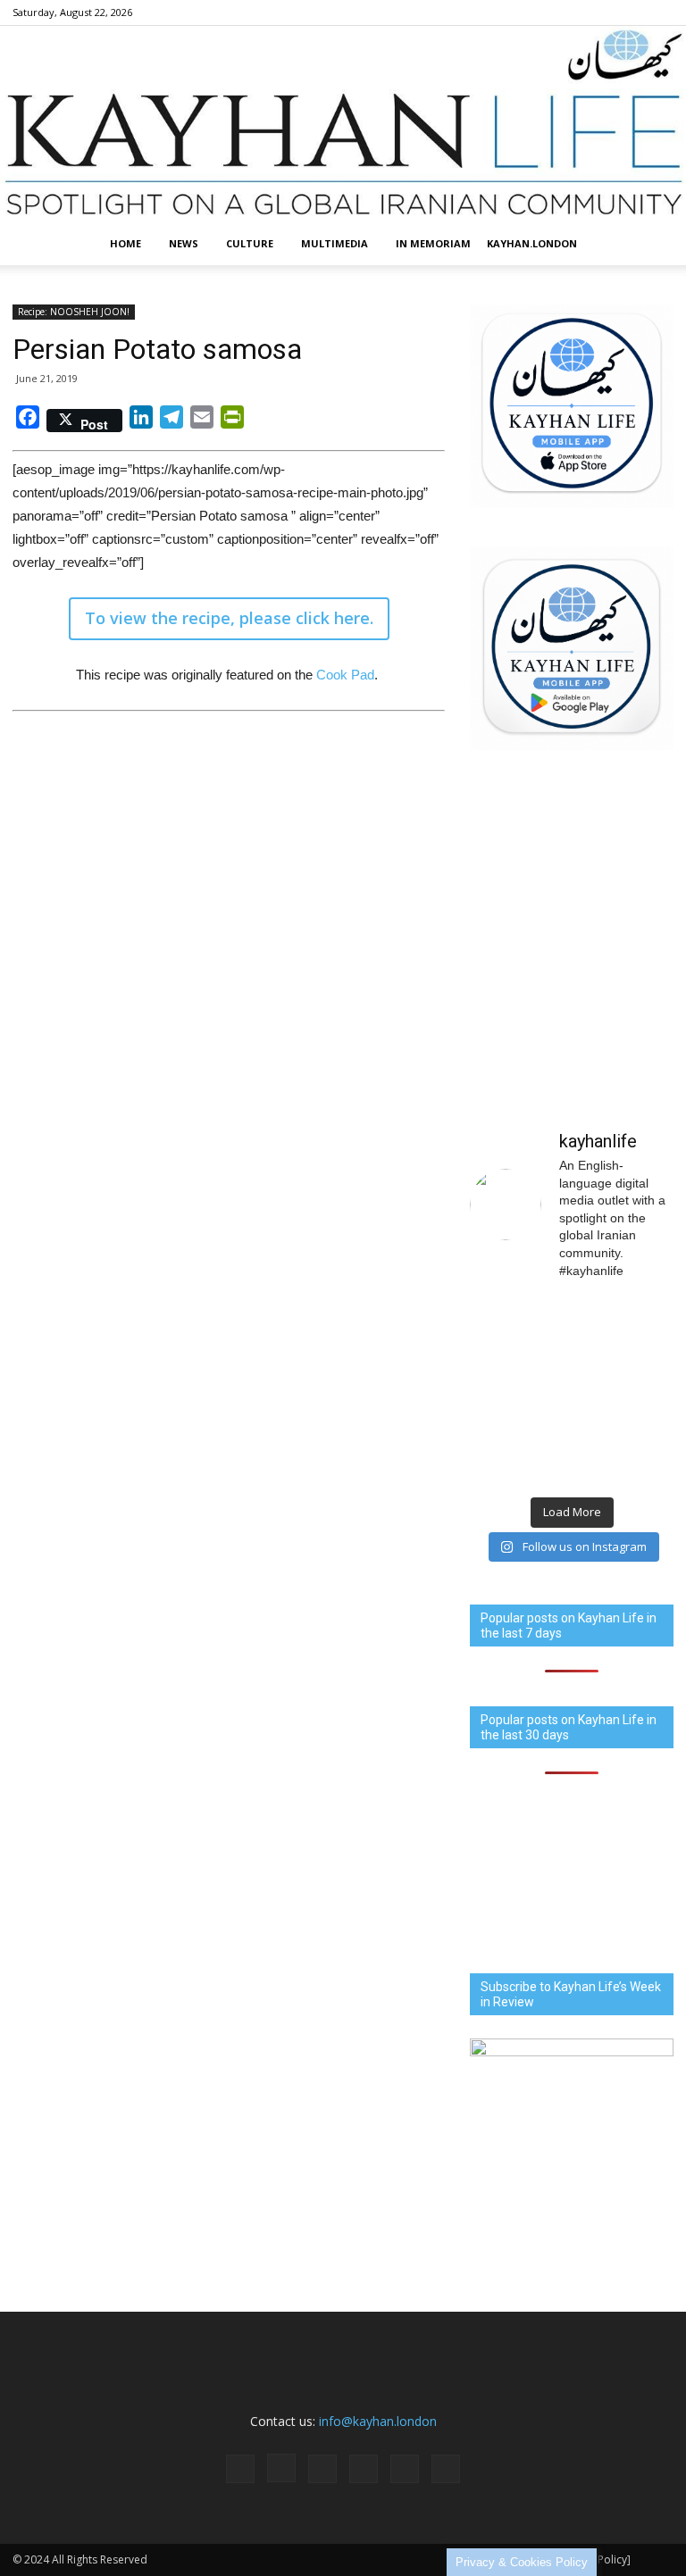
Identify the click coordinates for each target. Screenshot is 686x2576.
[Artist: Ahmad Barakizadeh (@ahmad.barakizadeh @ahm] (625, 1392)
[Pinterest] (601, 13)
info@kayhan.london (378, 2421)
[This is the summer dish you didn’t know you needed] (625, 1455)
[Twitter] (631, 13)
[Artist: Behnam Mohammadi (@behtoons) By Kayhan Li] (519, 1392)
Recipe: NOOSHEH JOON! (74, 312)
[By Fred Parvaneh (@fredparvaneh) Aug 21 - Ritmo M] (519, 1328)
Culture (250, 243)
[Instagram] (542, 13)
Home (125, 243)
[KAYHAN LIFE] (343, 124)
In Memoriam (433, 243)
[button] (652, 244)
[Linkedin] (572, 13)
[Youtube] (660, 13)
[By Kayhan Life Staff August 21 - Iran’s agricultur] (519, 1455)
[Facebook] (513, 13)
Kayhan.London (532, 243)
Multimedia (335, 243)
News (184, 243)
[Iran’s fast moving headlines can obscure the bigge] (625, 1328)
